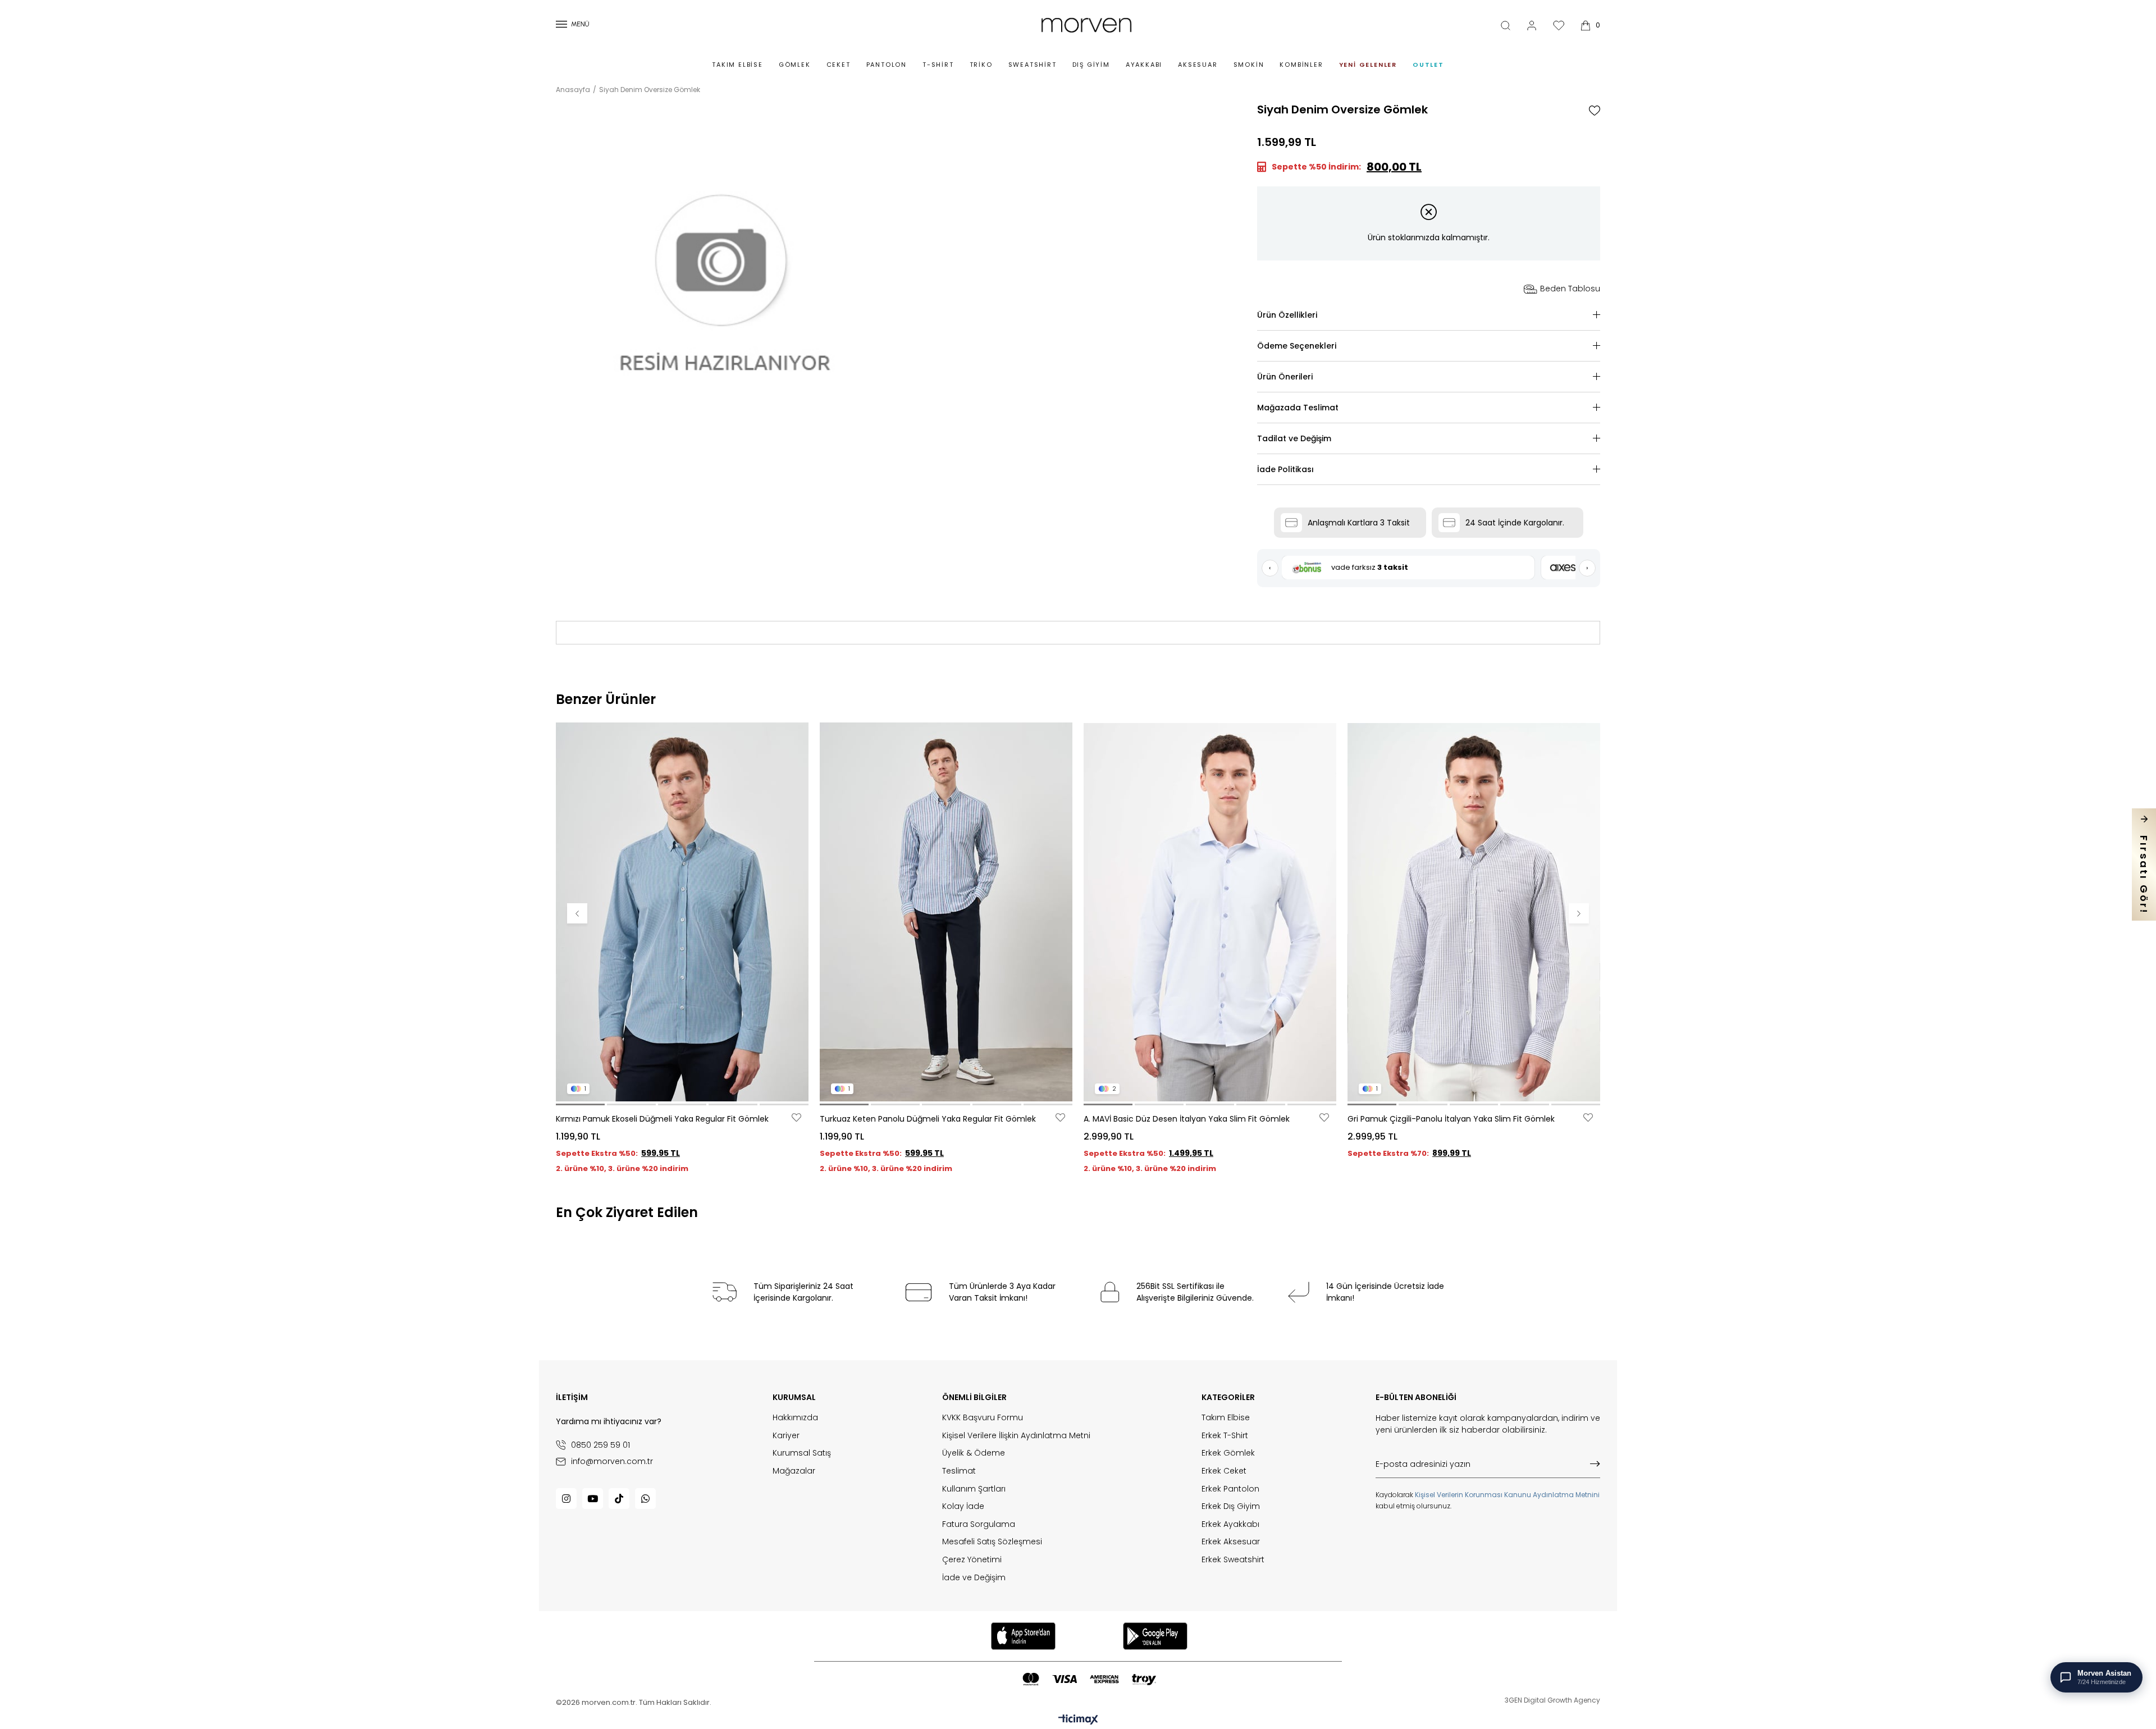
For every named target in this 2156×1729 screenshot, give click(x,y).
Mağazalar (794, 1471)
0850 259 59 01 (600, 1445)
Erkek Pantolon (1230, 1489)
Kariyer (786, 1436)
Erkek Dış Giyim (1231, 1506)
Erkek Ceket (1224, 1471)
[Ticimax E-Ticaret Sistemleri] (1078, 1720)
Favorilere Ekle (796, 1117)
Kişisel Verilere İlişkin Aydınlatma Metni (1016, 1436)
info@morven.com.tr (612, 1462)
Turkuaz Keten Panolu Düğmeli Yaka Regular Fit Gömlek (928, 1119)
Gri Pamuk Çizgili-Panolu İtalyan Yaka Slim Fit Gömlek (1451, 1119)
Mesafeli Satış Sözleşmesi (992, 1542)
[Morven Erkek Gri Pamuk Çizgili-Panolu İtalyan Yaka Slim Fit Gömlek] (1474, 912)
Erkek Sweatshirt (1233, 1560)
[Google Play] (1155, 1636)
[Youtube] (593, 1499)
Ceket (839, 65)
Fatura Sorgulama (979, 1524)
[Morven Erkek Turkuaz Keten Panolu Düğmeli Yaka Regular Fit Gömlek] (946, 912)
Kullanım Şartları (974, 1489)
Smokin (1249, 65)
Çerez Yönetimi (972, 1560)
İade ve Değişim (974, 1578)
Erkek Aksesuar (1231, 1542)
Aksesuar (1198, 65)
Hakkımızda (795, 1418)
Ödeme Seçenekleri (1297, 346)
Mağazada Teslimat (1298, 408)
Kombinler (1301, 65)
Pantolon (887, 65)
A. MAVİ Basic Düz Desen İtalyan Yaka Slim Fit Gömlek (1187, 1119)
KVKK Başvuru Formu (983, 1418)
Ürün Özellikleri (1287, 315)
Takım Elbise (737, 65)
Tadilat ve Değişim (1294, 438)
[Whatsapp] (645, 1499)
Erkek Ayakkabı (1230, 1524)
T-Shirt (938, 65)
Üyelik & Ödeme (974, 1453)
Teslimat (959, 1471)
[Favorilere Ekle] (1595, 111)
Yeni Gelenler (1368, 65)
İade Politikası (1285, 469)
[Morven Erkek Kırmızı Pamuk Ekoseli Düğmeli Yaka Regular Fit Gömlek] (682, 912)
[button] (580, 1104)
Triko (981, 65)
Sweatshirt (1033, 65)
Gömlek (795, 65)
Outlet (1428, 65)
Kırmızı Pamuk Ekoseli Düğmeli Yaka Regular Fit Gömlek (662, 1119)
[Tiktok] (619, 1499)
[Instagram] (566, 1499)
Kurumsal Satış (802, 1453)
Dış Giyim (1091, 65)
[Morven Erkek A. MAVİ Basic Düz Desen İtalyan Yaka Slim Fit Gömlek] (1210, 912)
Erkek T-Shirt (1225, 1436)
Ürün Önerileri (1285, 377)
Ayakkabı (1144, 65)
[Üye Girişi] (1532, 26)
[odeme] (1089, 1679)
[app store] (1023, 1636)
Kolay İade (963, 1506)
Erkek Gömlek (1228, 1453)
